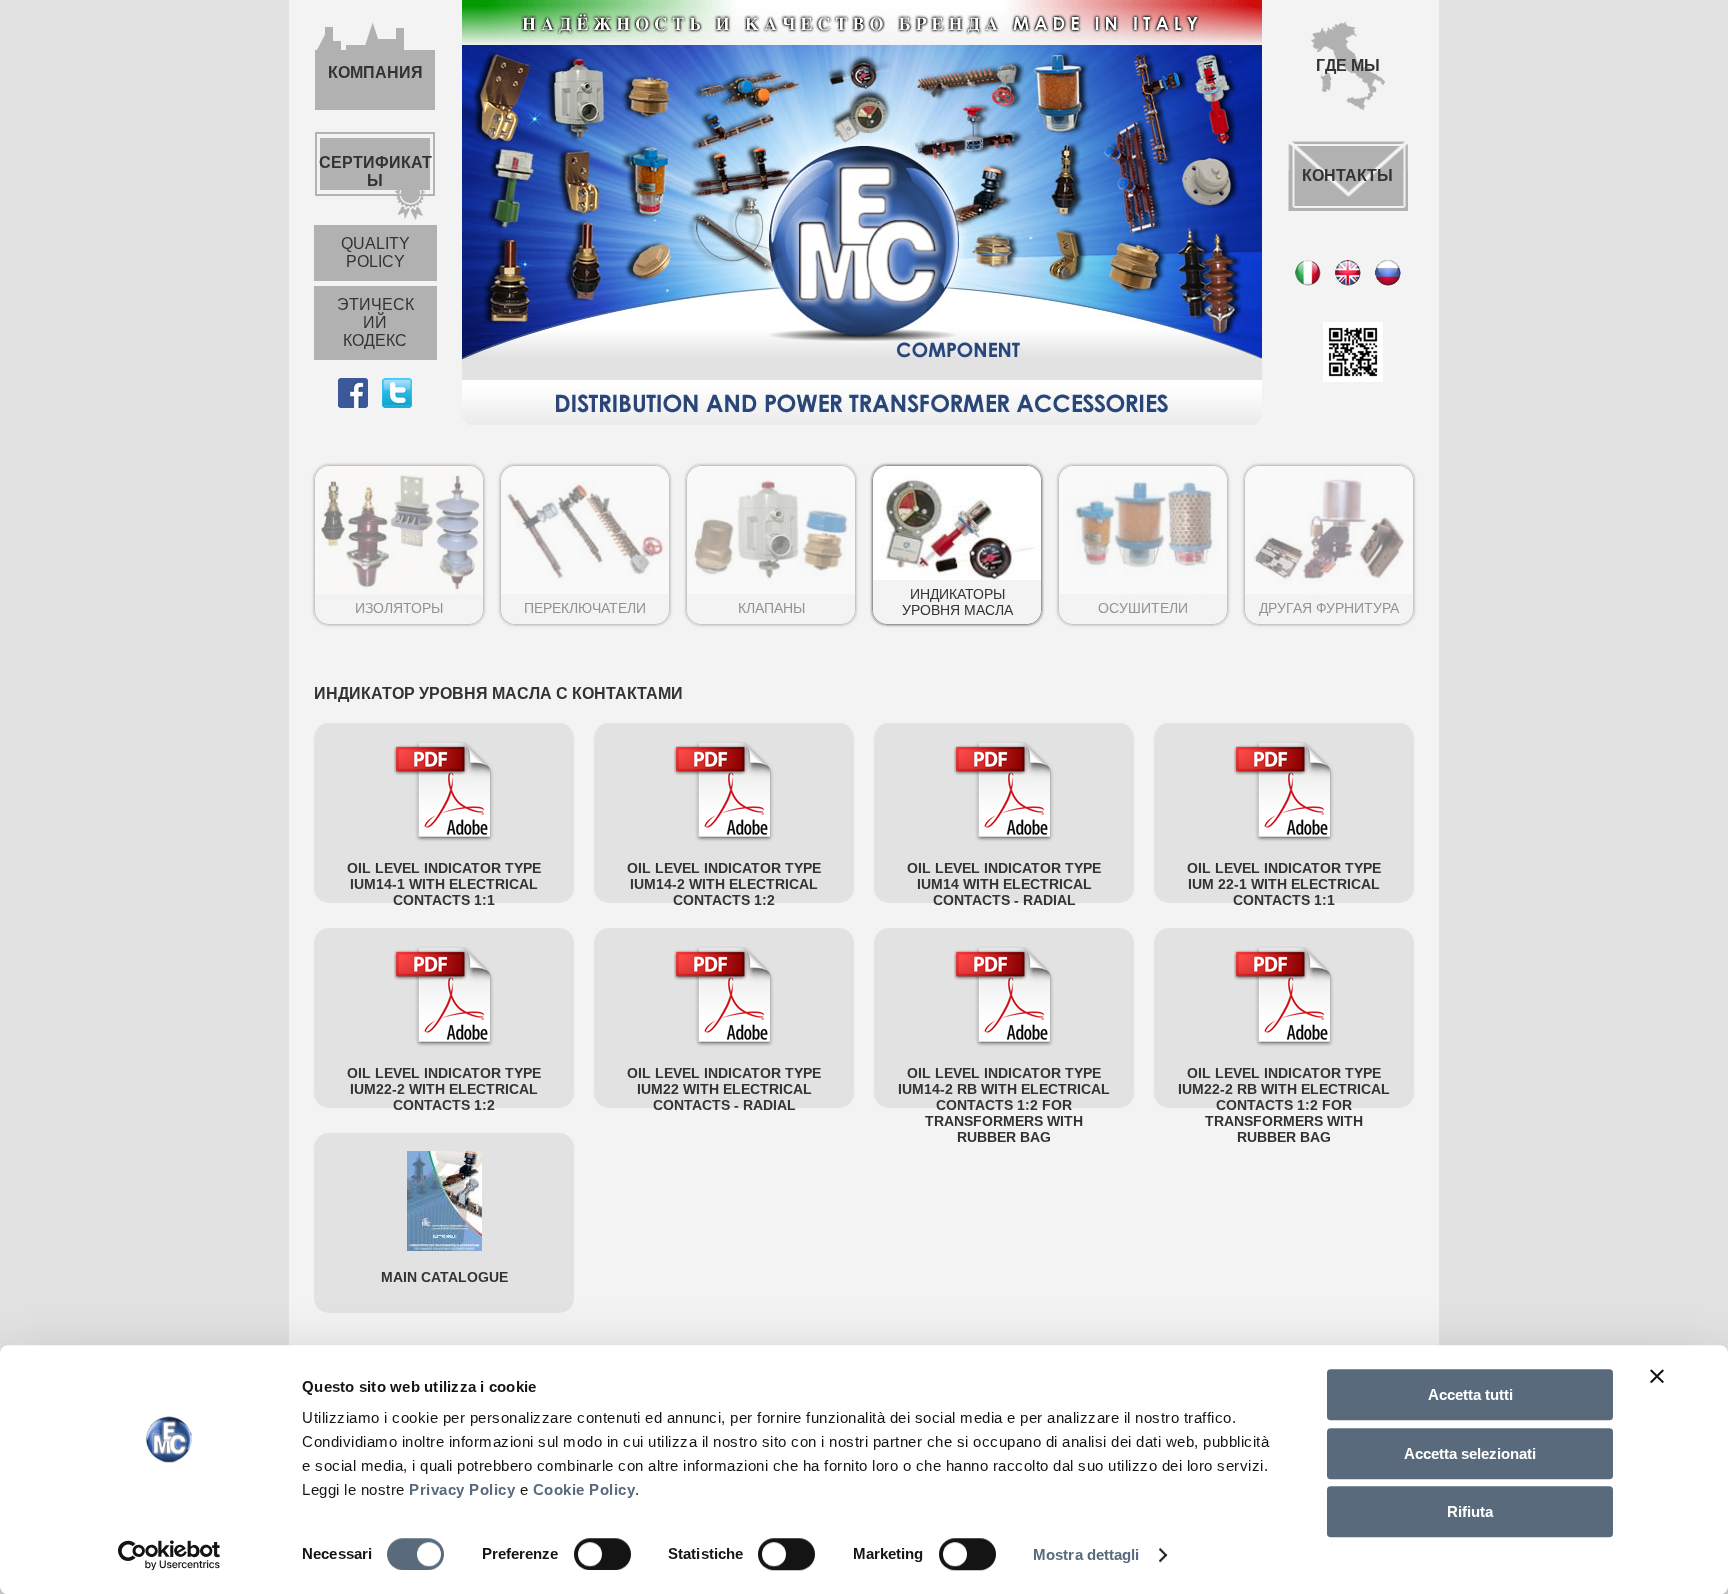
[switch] (602, 1554)
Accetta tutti (1470, 1394)
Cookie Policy (584, 1489)
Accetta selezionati (1470, 1453)
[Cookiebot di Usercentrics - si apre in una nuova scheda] (169, 1555)
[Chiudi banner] (1657, 1376)
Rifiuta (1470, 1511)
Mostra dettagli (1086, 1554)
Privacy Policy (462, 1489)
